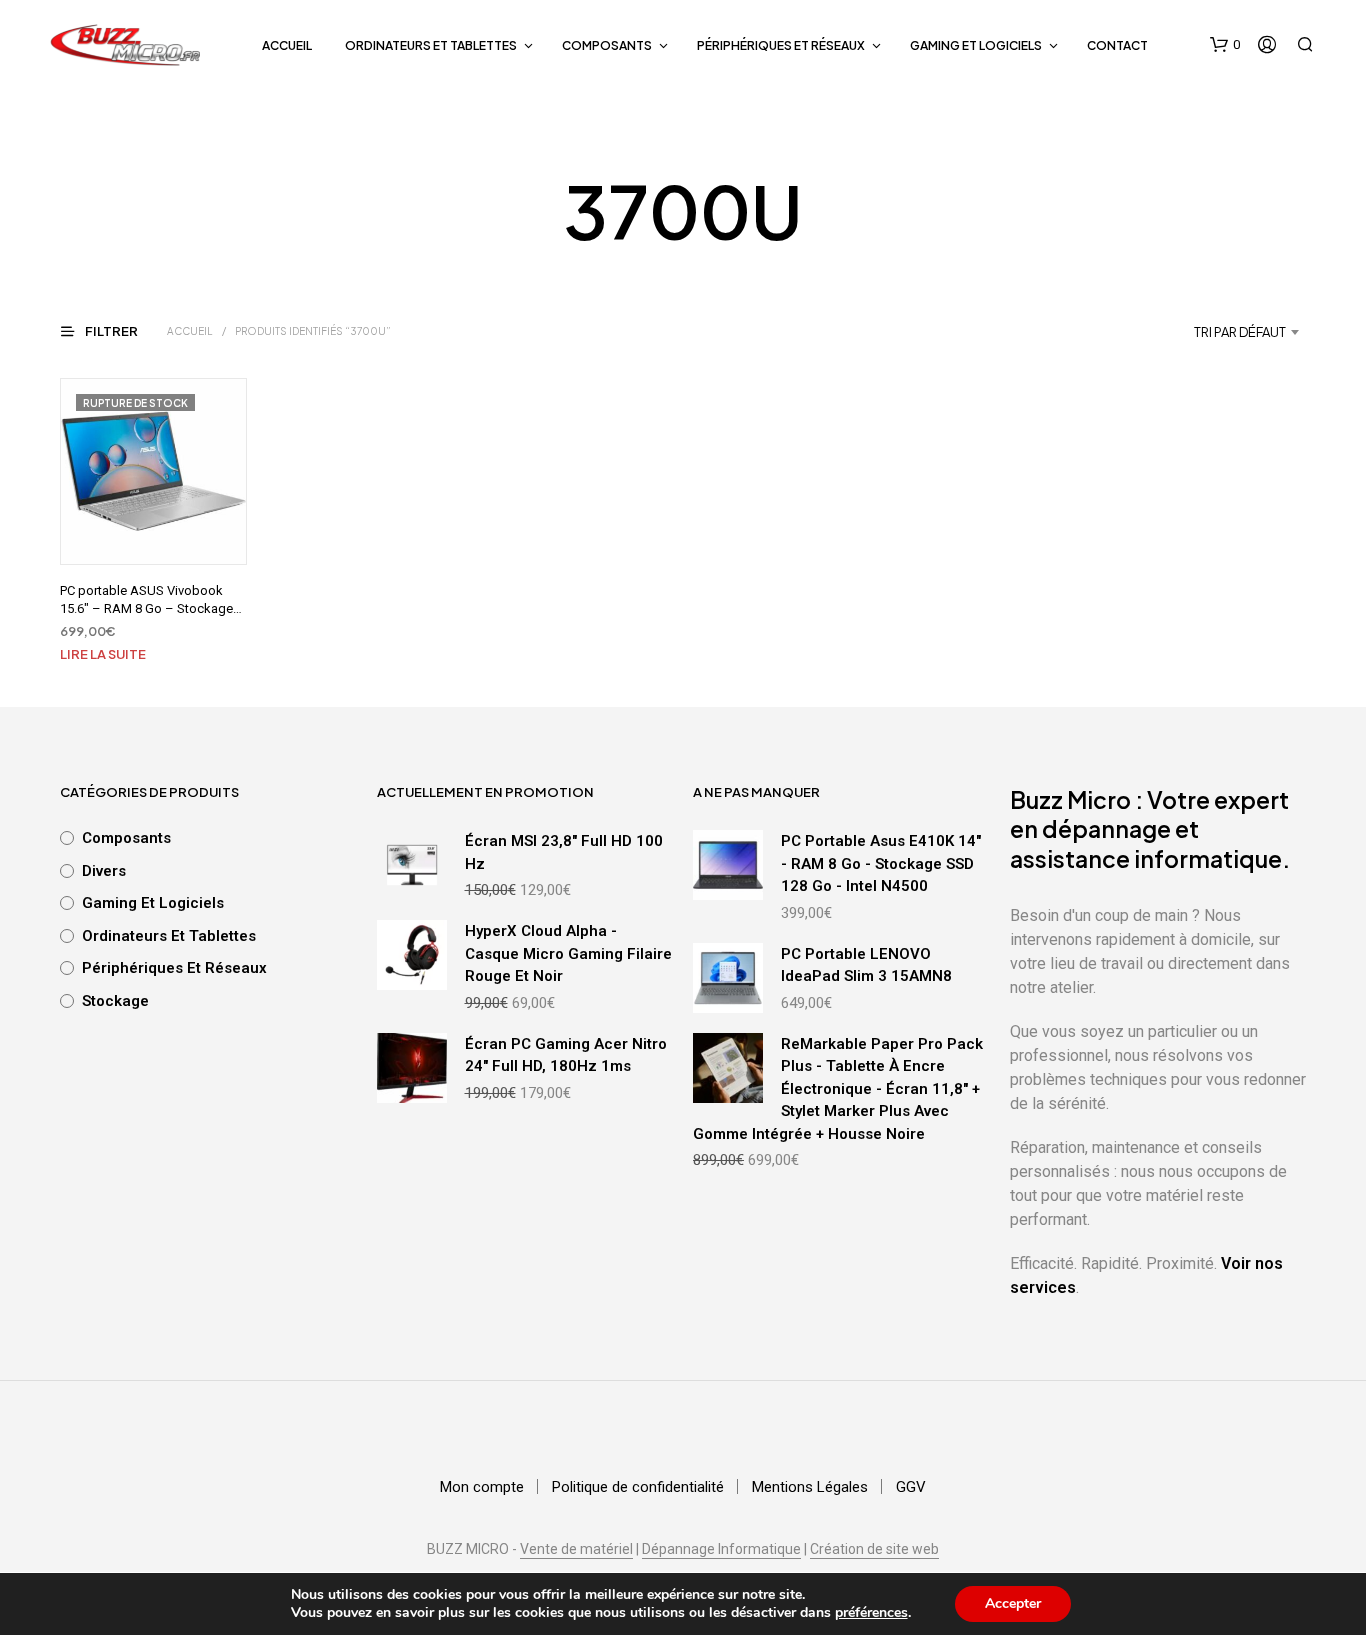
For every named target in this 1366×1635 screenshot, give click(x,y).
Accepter (1013, 1603)
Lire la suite (103, 654)
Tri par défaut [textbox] (1240, 332)
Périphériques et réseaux (781, 45)
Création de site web (874, 1549)
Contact (1117, 45)
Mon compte (482, 1487)
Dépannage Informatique (721, 1549)
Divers (104, 871)
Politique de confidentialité (638, 1487)
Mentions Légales (810, 1487)
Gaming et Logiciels (976, 45)
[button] (1225, 45)
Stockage (115, 1001)
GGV (911, 1487)
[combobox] (1188, 332)
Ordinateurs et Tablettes (431, 45)
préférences (871, 1613)
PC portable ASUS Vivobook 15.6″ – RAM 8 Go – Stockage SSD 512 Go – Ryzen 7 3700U (146, 608)
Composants (607, 45)
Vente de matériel (576, 1549)
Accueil (287, 45)
